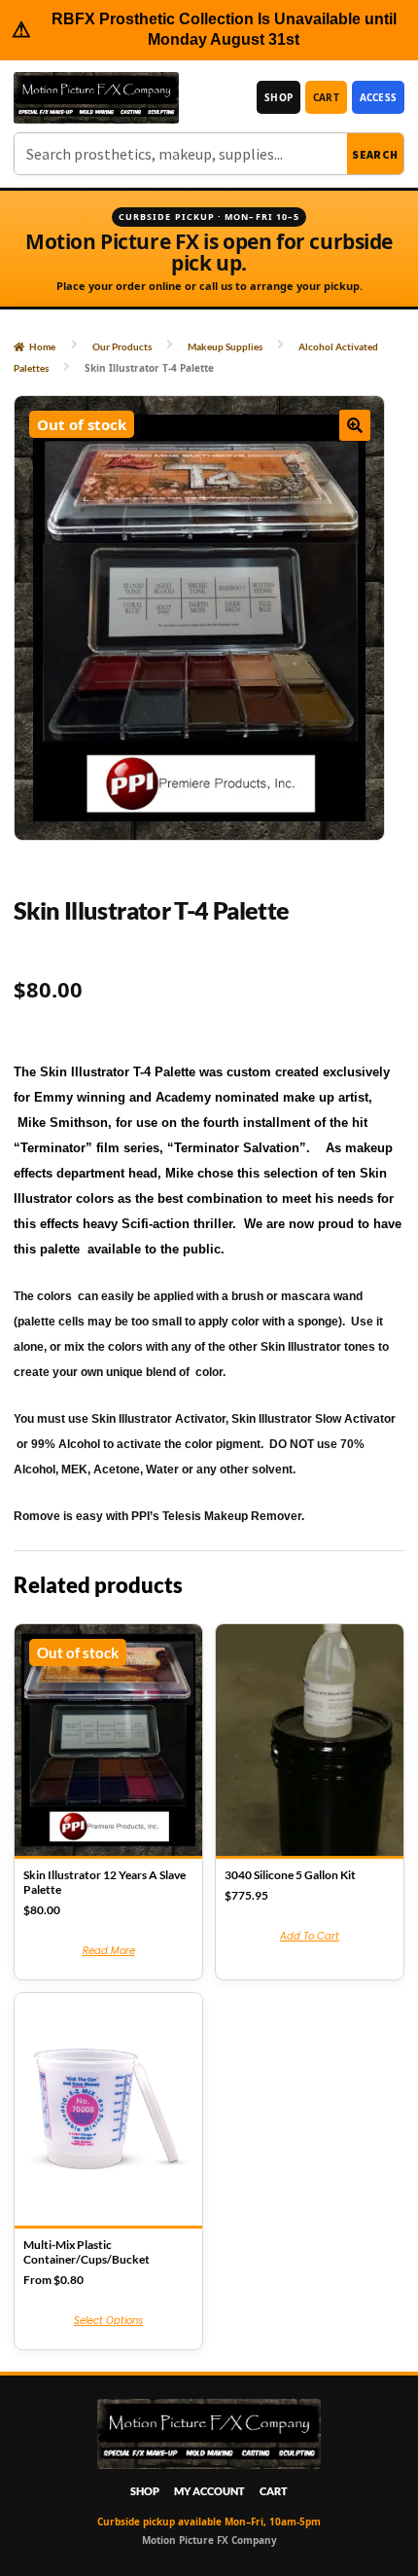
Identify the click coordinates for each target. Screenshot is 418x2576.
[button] (355, 425)
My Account (209, 2491)
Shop (279, 97)
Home (42, 346)
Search (375, 154)
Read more (109, 1951)
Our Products (122, 346)
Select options (108, 2321)
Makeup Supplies (225, 346)
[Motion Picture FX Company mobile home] (96, 98)
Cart (326, 97)
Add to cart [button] (310, 1936)
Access (378, 97)
